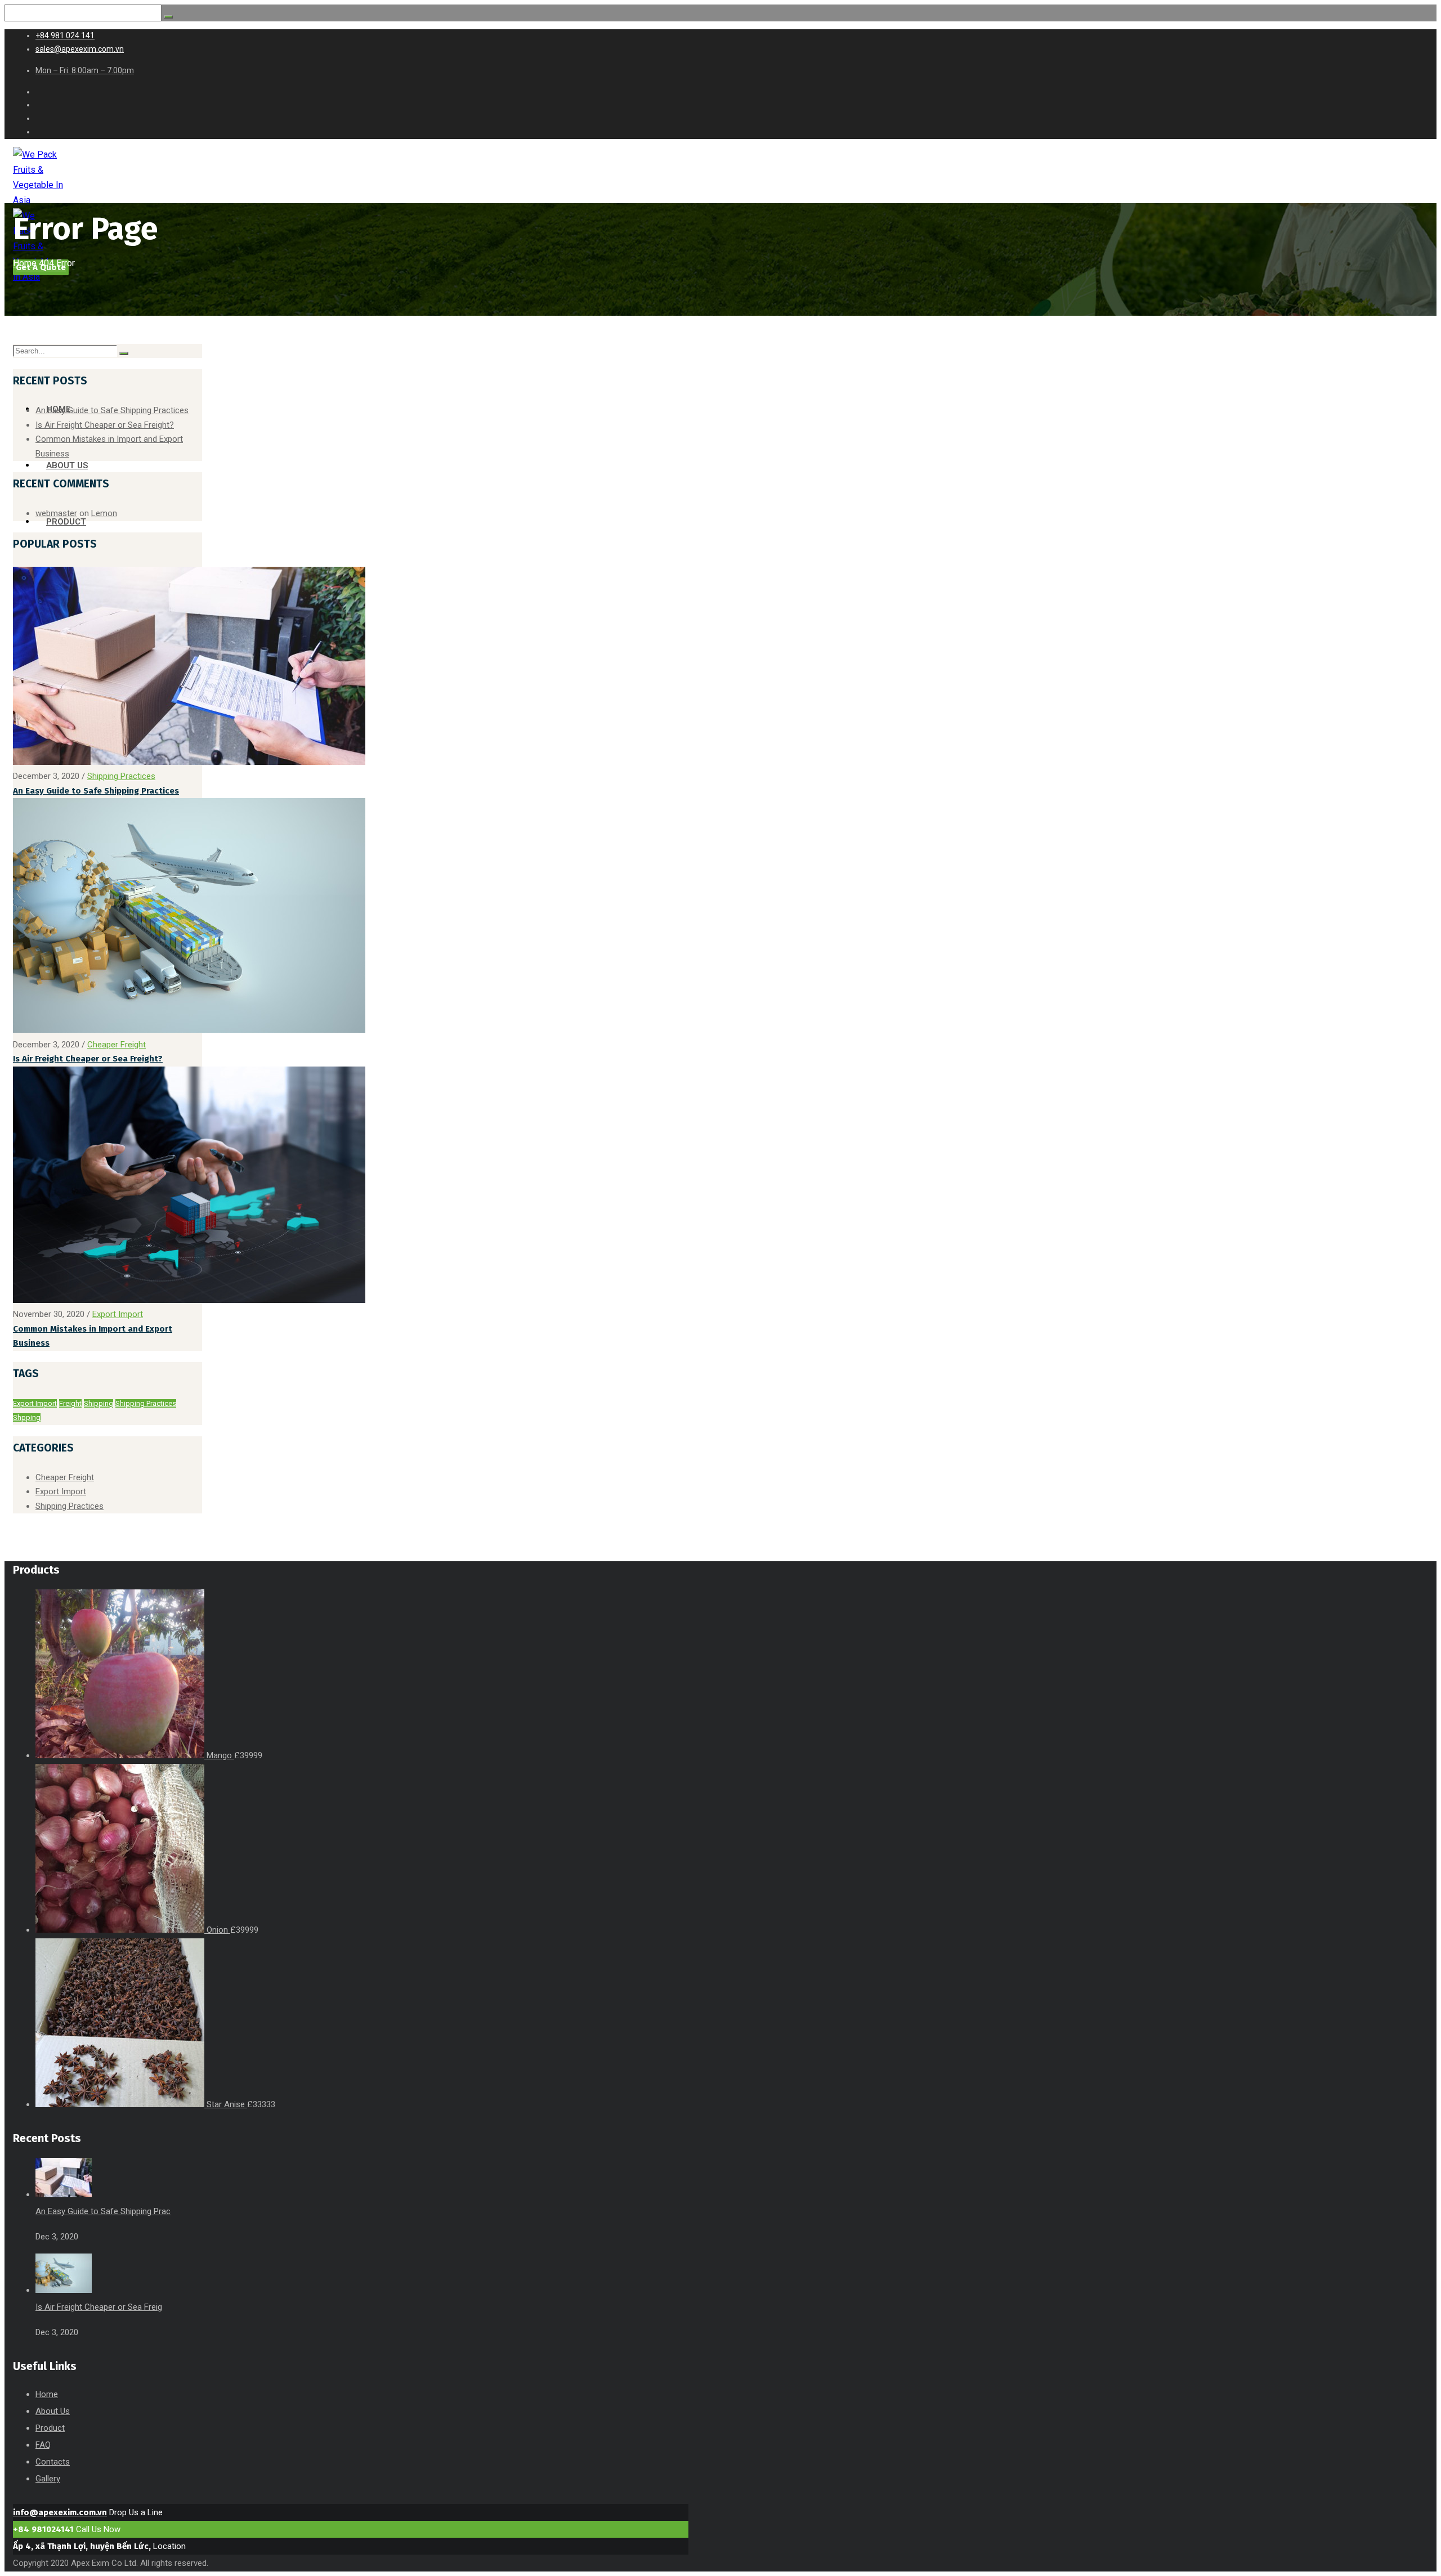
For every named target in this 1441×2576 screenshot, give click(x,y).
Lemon (104, 513)
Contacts (53, 2462)
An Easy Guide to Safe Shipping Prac (103, 2211)
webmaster (56, 513)
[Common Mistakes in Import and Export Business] (189, 1300)
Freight (70, 1403)
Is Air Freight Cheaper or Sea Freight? (105, 425)
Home (25, 263)
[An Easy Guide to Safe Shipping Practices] (189, 762)
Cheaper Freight (117, 1045)
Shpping (27, 1417)
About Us (53, 2411)
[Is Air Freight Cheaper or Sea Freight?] (189, 1030)
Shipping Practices (121, 776)
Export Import (118, 1314)
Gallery (48, 2479)
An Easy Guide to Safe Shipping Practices (112, 410)
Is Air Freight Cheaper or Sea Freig (99, 2307)
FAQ (43, 2445)
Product (50, 2428)
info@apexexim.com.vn (60, 2512)
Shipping (99, 1403)
